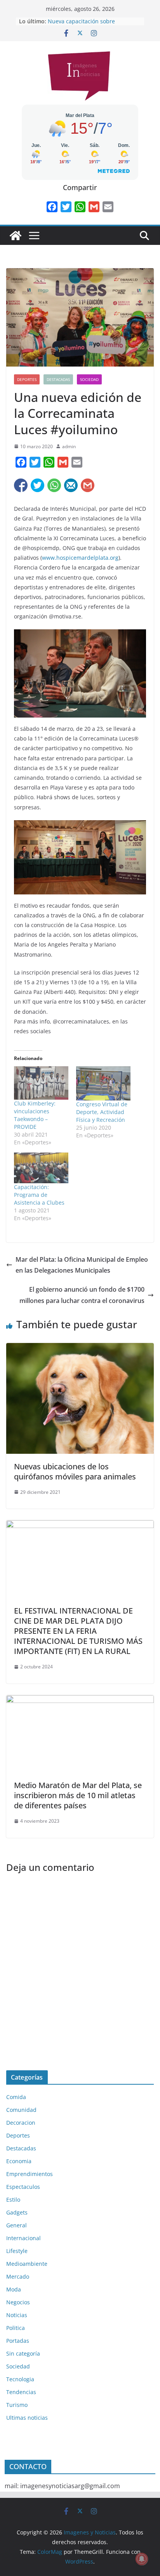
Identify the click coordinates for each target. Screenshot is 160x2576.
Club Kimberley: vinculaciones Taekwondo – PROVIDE (35, 1115)
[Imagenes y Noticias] (16, 236)
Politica (16, 2328)
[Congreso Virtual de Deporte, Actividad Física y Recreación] (103, 1084)
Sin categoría (23, 2353)
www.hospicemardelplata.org (80, 558)
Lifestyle (17, 2251)
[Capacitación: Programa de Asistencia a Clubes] (41, 1168)
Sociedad (89, 379)
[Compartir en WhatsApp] (54, 485)
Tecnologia (20, 2379)
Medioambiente (27, 2264)
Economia (19, 2161)
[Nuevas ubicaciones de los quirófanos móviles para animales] (80, 1348)
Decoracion (21, 2123)
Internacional (23, 2238)
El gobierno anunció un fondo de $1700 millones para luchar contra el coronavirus (82, 1295)
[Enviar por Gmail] (88, 485)
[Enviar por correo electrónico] (71, 485)
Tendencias (21, 2392)
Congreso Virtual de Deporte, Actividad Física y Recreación (102, 1112)
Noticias (17, 2315)
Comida (16, 2097)
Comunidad (21, 2110)
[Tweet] (37, 485)
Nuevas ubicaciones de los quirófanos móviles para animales (75, 1471)
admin (69, 446)
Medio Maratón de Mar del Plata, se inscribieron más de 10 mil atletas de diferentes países (78, 1795)
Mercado (18, 2276)
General (17, 2225)
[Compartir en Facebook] (21, 485)
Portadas (18, 2341)
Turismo (17, 2405)
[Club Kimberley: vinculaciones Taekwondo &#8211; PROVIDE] (41, 1083)
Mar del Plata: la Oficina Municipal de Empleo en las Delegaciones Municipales (82, 1265)
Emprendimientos (30, 2174)
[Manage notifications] (142, 2559)
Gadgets (17, 2212)
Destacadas (58, 379)
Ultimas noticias (27, 2418)
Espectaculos (23, 2187)
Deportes (27, 379)
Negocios (18, 2302)
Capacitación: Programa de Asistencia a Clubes (39, 1195)
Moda (14, 2289)
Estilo (13, 2200)
